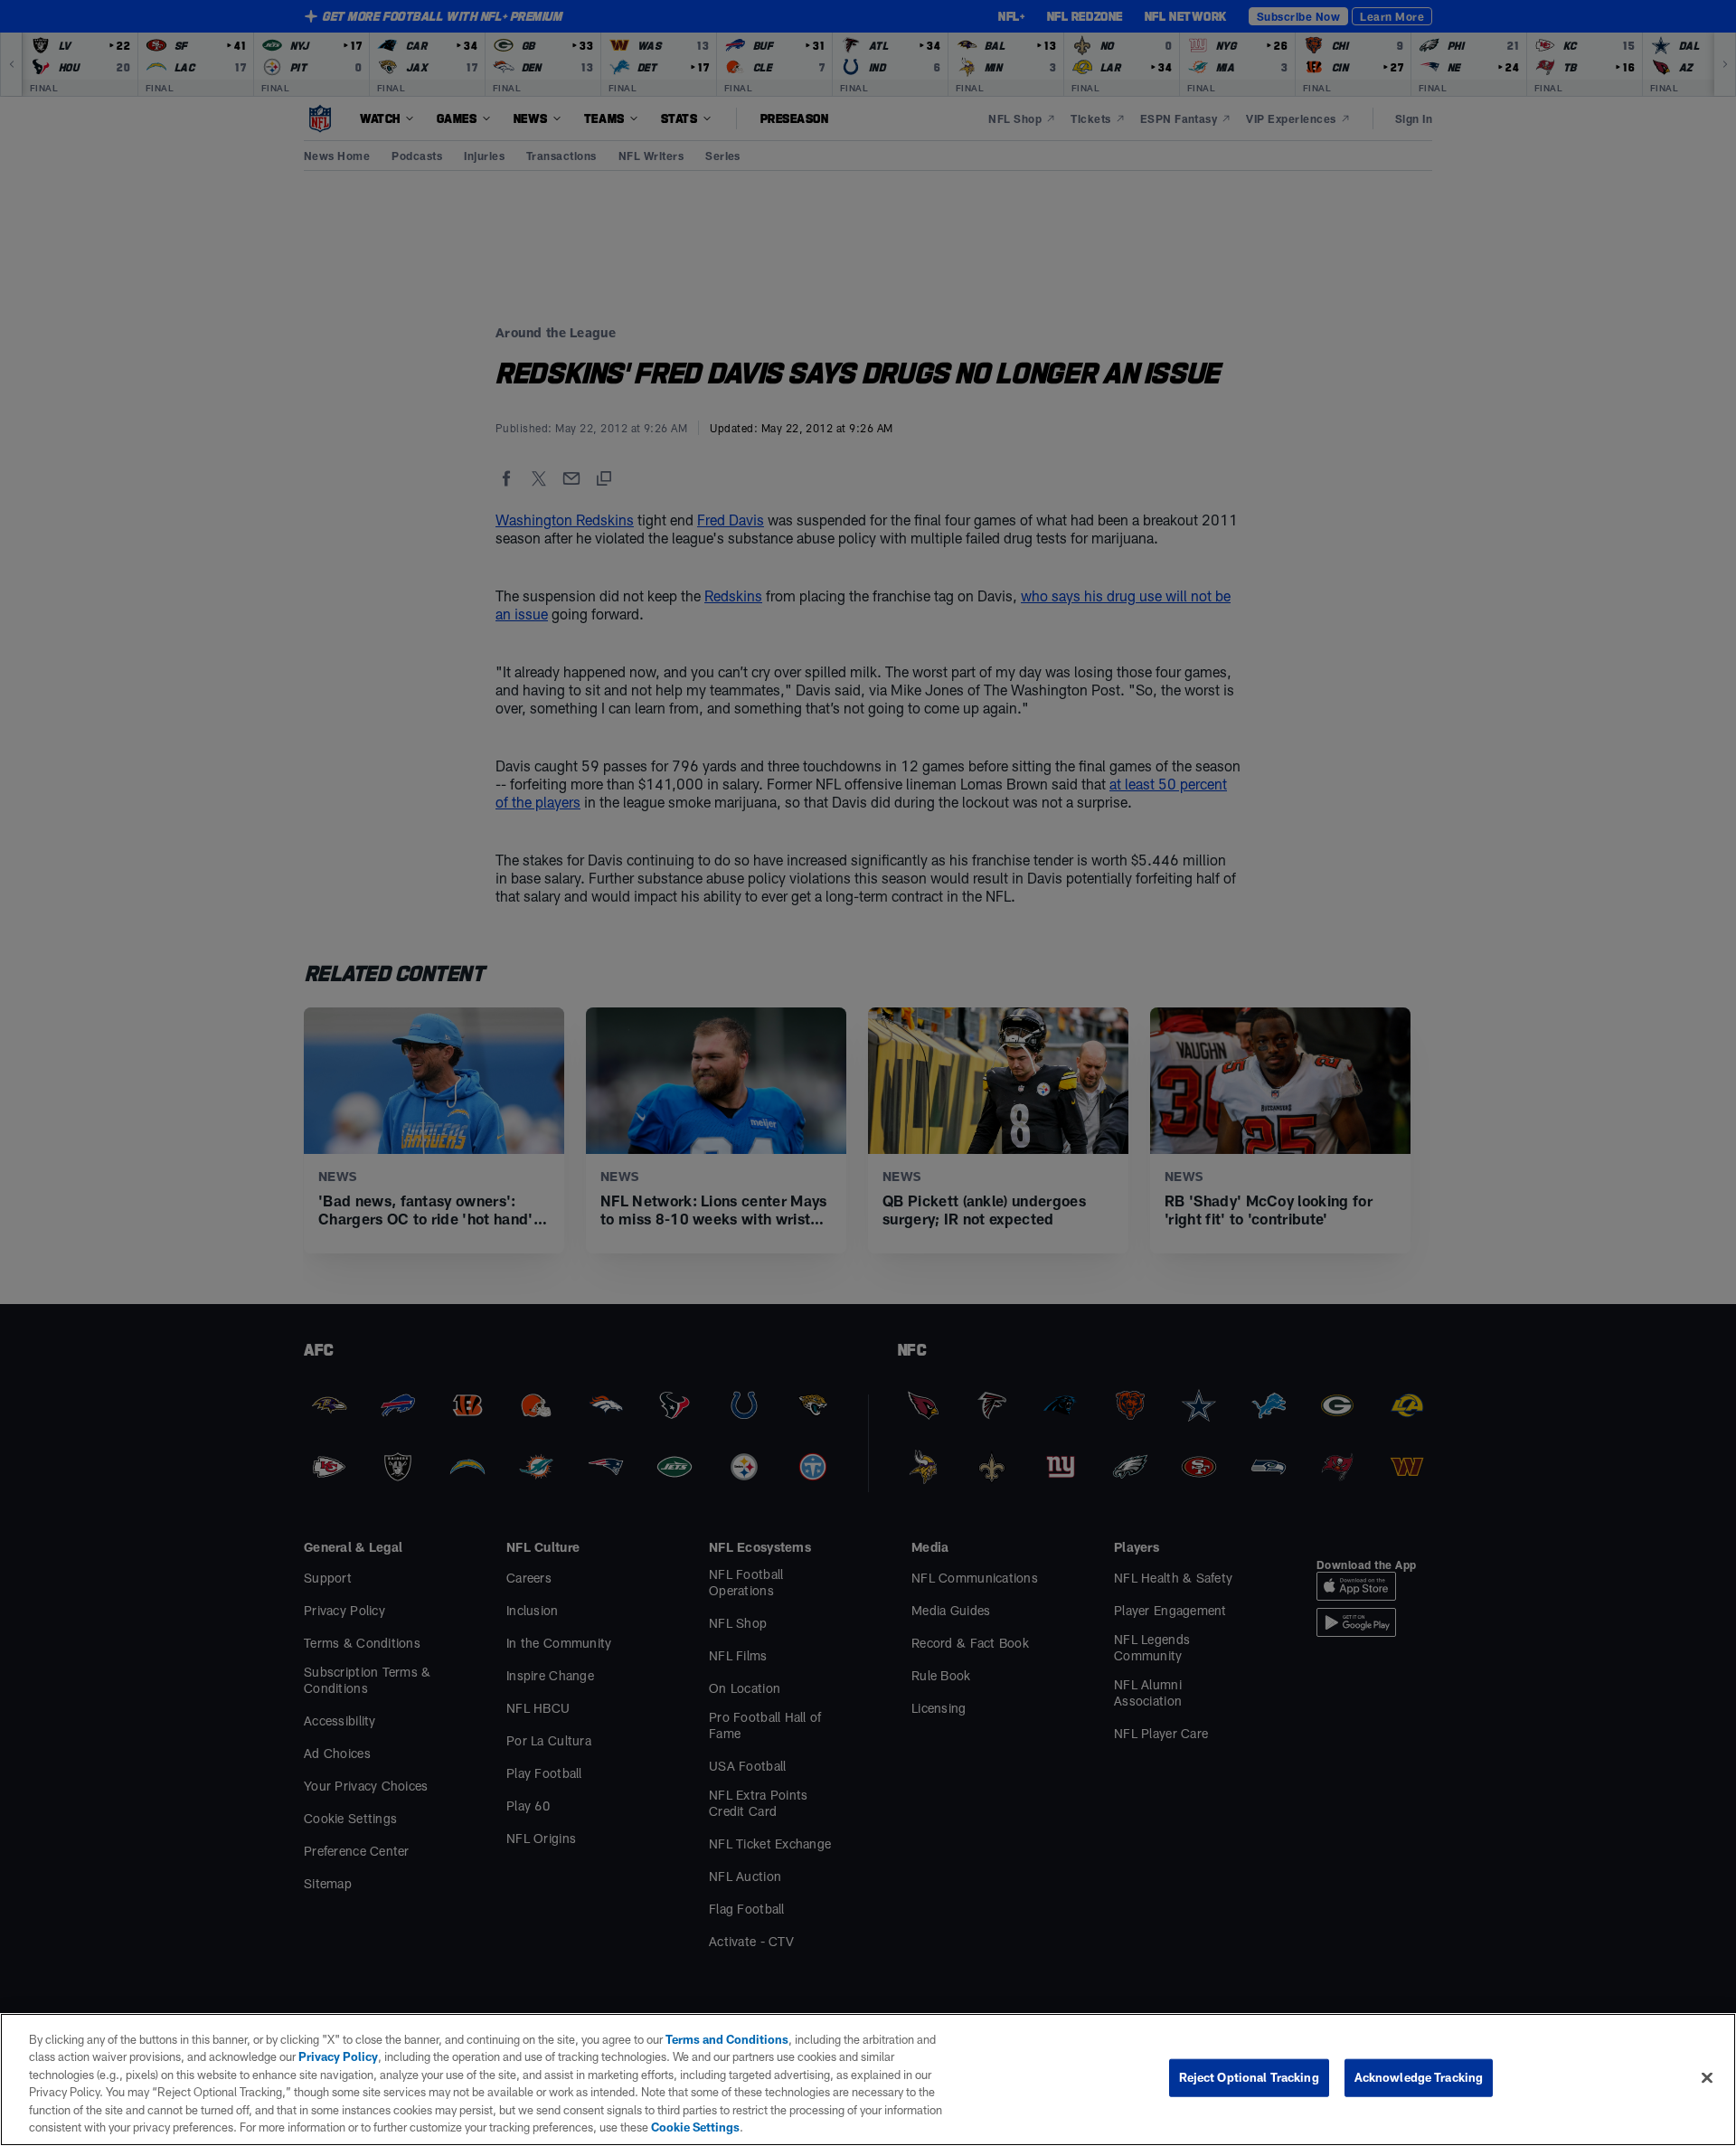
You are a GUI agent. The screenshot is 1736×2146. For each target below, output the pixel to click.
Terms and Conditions (727, 2039)
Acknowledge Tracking (1419, 2077)
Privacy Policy (338, 2056)
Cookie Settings (695, 2127)
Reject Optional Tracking (1249, 2077)
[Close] (1707, 2078)
